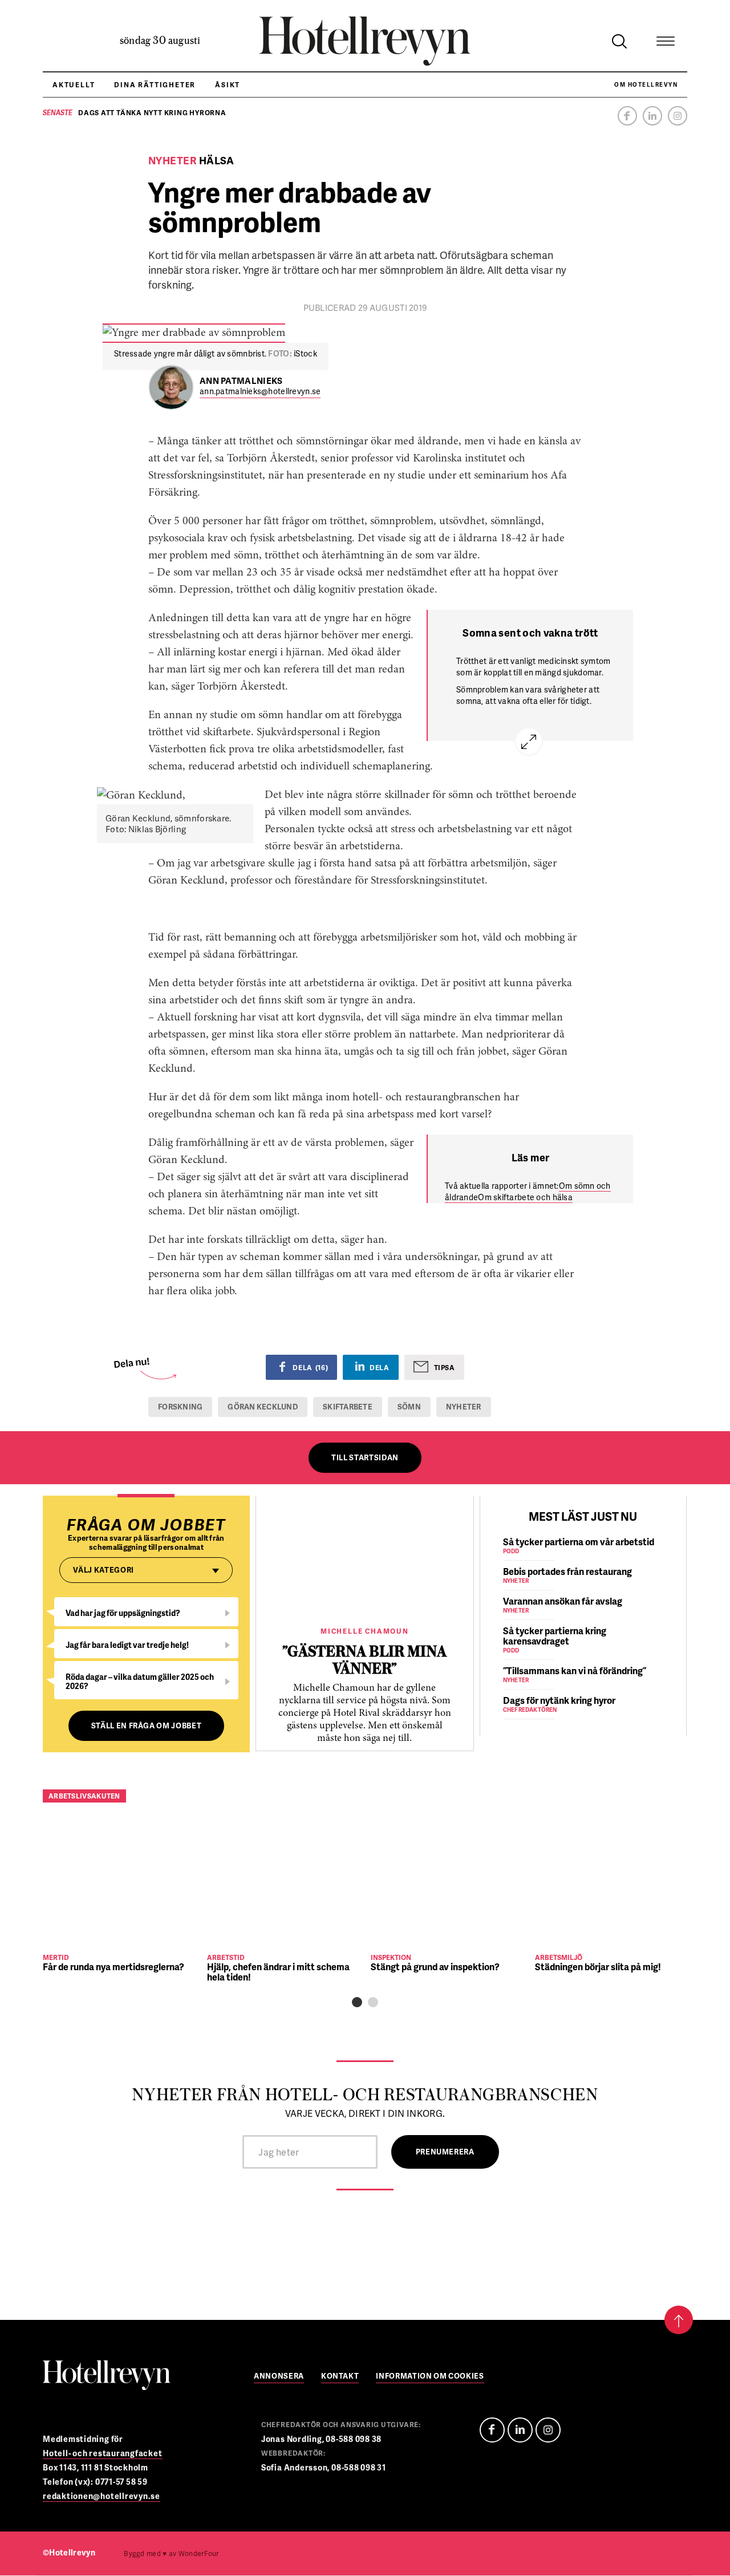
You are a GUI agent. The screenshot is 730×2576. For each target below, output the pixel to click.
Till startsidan (365, 1457)
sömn (409, 1407)
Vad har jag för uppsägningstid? (123, 1613)
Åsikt (228, 85)
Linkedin (652, 116)
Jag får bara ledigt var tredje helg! (127, 1645)
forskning (180, 1407)
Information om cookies (430, 2377)
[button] (357, 2002)
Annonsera (279, 2377)
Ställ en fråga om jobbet (147, 1726)
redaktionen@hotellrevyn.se (102, 2496)
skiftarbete (348, 1407)
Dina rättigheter (155, 85)
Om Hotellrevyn (646, 84)
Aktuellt (74, 85)
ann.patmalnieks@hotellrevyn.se (260, 392)
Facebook (627, 116)
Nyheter (464, 1407)
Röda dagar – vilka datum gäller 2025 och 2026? (140, 1681)
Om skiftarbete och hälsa (525, 1197)
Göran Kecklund (263, 1407)
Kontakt (340, 2377)
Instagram (678, 116)
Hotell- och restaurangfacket (103, 2453)
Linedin (520, 2430)
